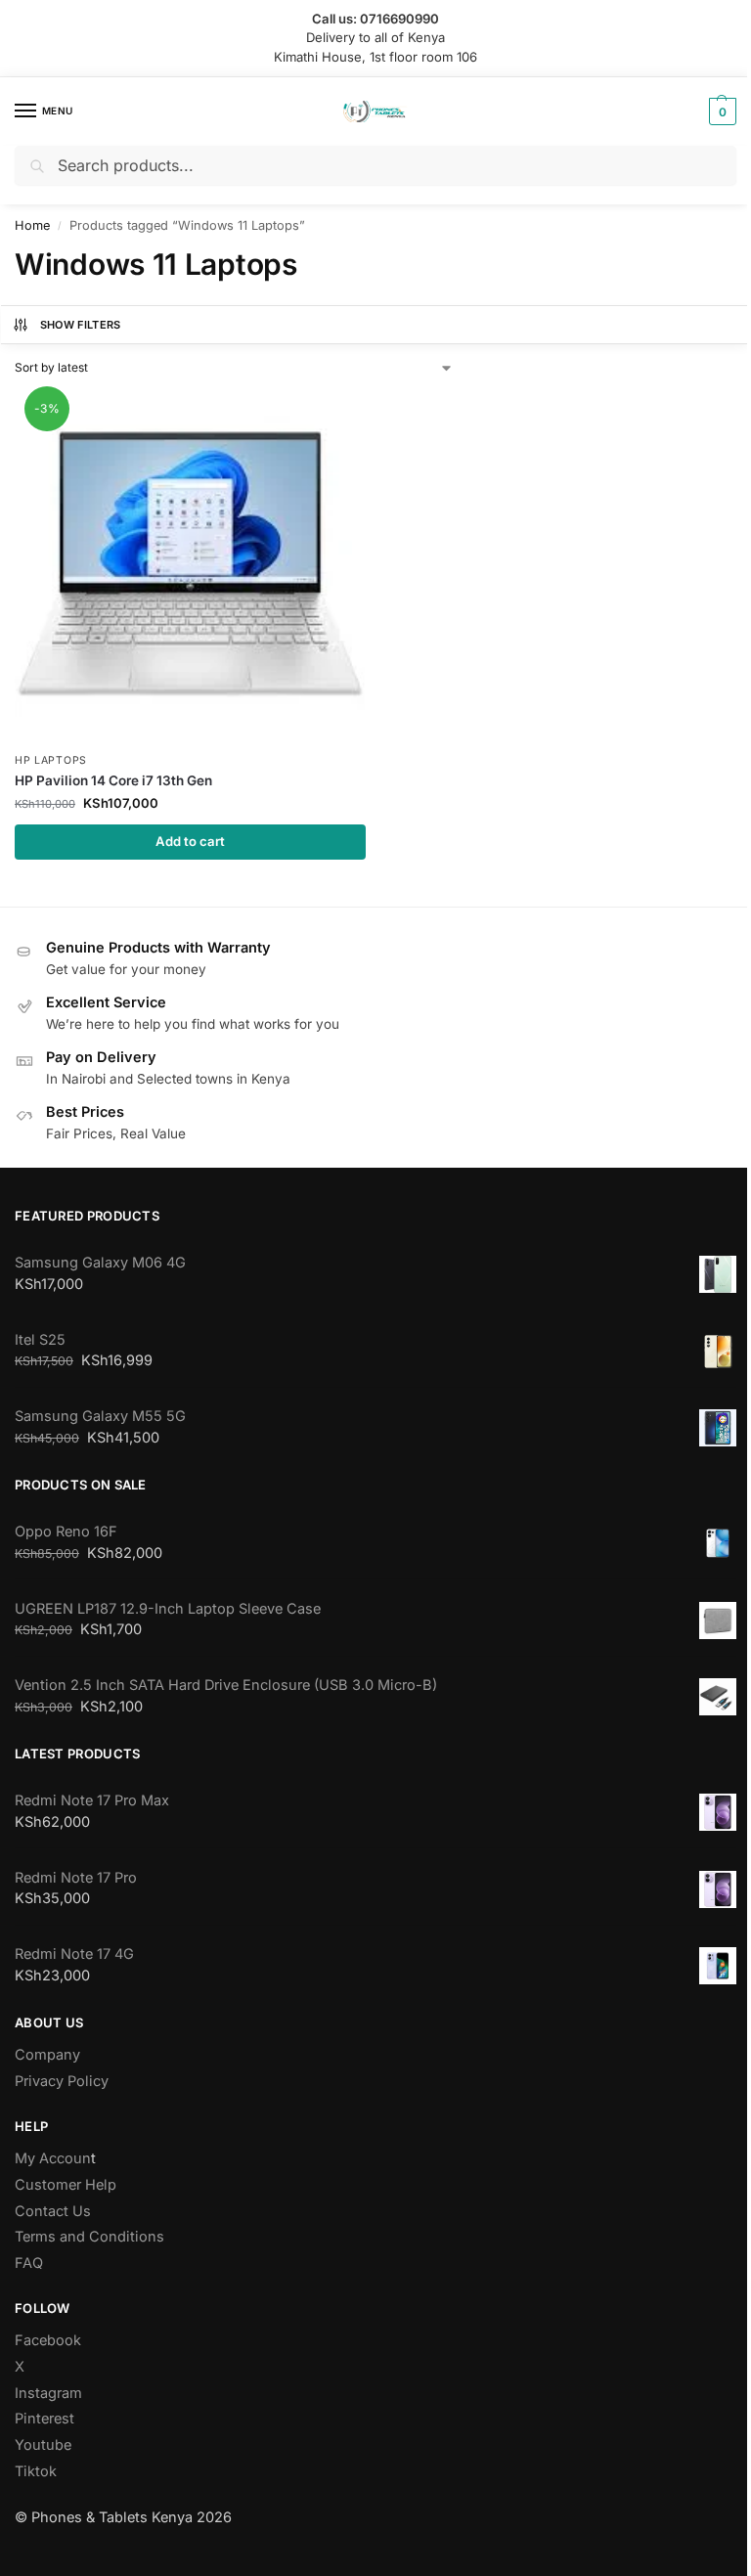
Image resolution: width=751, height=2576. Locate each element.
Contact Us (53, 2211)
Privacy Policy (62, 2081)
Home (32, 225)
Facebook (48, 2340)
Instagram (48, 2393)
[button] (720, 111)
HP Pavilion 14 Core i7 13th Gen (113, 780)
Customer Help (66, 2185)
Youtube (43, 2445)
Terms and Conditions (89, 2237)
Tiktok (36, 2471)
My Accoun (53, 2158)
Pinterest (44, 2419)
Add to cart (190, 841)
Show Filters (81, 325)
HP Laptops (51, 760)
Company (47, 2055)
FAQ (29, 2263)
